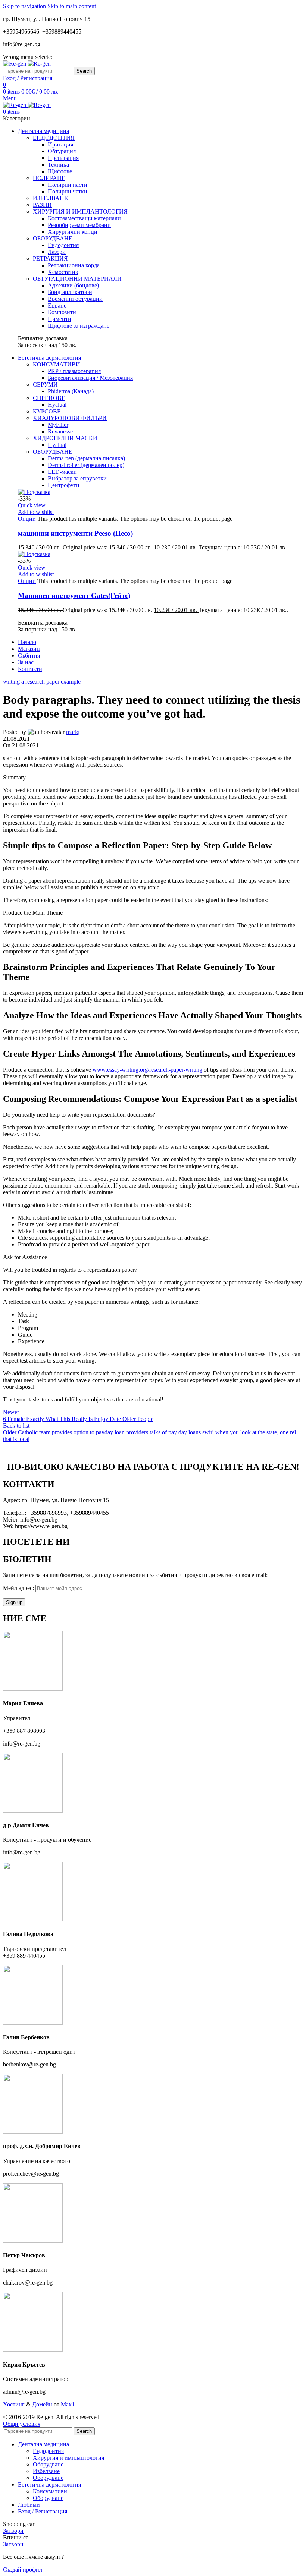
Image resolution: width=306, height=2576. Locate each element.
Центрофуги (64, 485)
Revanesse (60, 431)
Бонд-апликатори (70, 292)
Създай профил (23, 2569)
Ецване (57, 305)
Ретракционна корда (74, 265)
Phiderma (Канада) (71, 391)
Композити (62, 312)
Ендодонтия (63, 245)
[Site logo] (15, 64)
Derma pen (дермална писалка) (86, 458)
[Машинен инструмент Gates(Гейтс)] (34, 554)
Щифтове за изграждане (79, 326)
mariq (73, 732)
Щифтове (60, 171)
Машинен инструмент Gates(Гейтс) (74, 595)
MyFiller (58, 425)
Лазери (57, 252)
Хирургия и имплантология (68, 2458)
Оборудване (48, 2464)
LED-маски (62, 472)
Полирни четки (68, 191)
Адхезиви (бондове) (73, 285)
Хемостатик (63, 272)
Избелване (46, 2471)
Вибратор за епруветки (77, 478)
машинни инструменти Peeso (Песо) (75, 533)
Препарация (63, 158)
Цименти (60, 319)
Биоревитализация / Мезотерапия (90, 378)
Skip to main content (72, 6)
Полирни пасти (68, 185)
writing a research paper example (42, 682)
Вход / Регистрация (43, 2511)
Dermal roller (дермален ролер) (86, 465)
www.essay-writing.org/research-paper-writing (147, 1070)
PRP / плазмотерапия (74, 371)
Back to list (16, 1426)
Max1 (68, 2404)
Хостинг (14, 2404)
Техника (58, 165)
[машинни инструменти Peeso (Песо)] (34, 492)
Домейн (42, 2404)
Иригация (60, 144)
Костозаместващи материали (84, 218)
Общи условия (22, 2424)
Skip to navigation (25, 6)
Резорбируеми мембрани (79, 225)
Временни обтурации (75, 299)
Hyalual (57, 405)
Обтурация (62, 151)
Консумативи (50, 2491)
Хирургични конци (73, 232)
